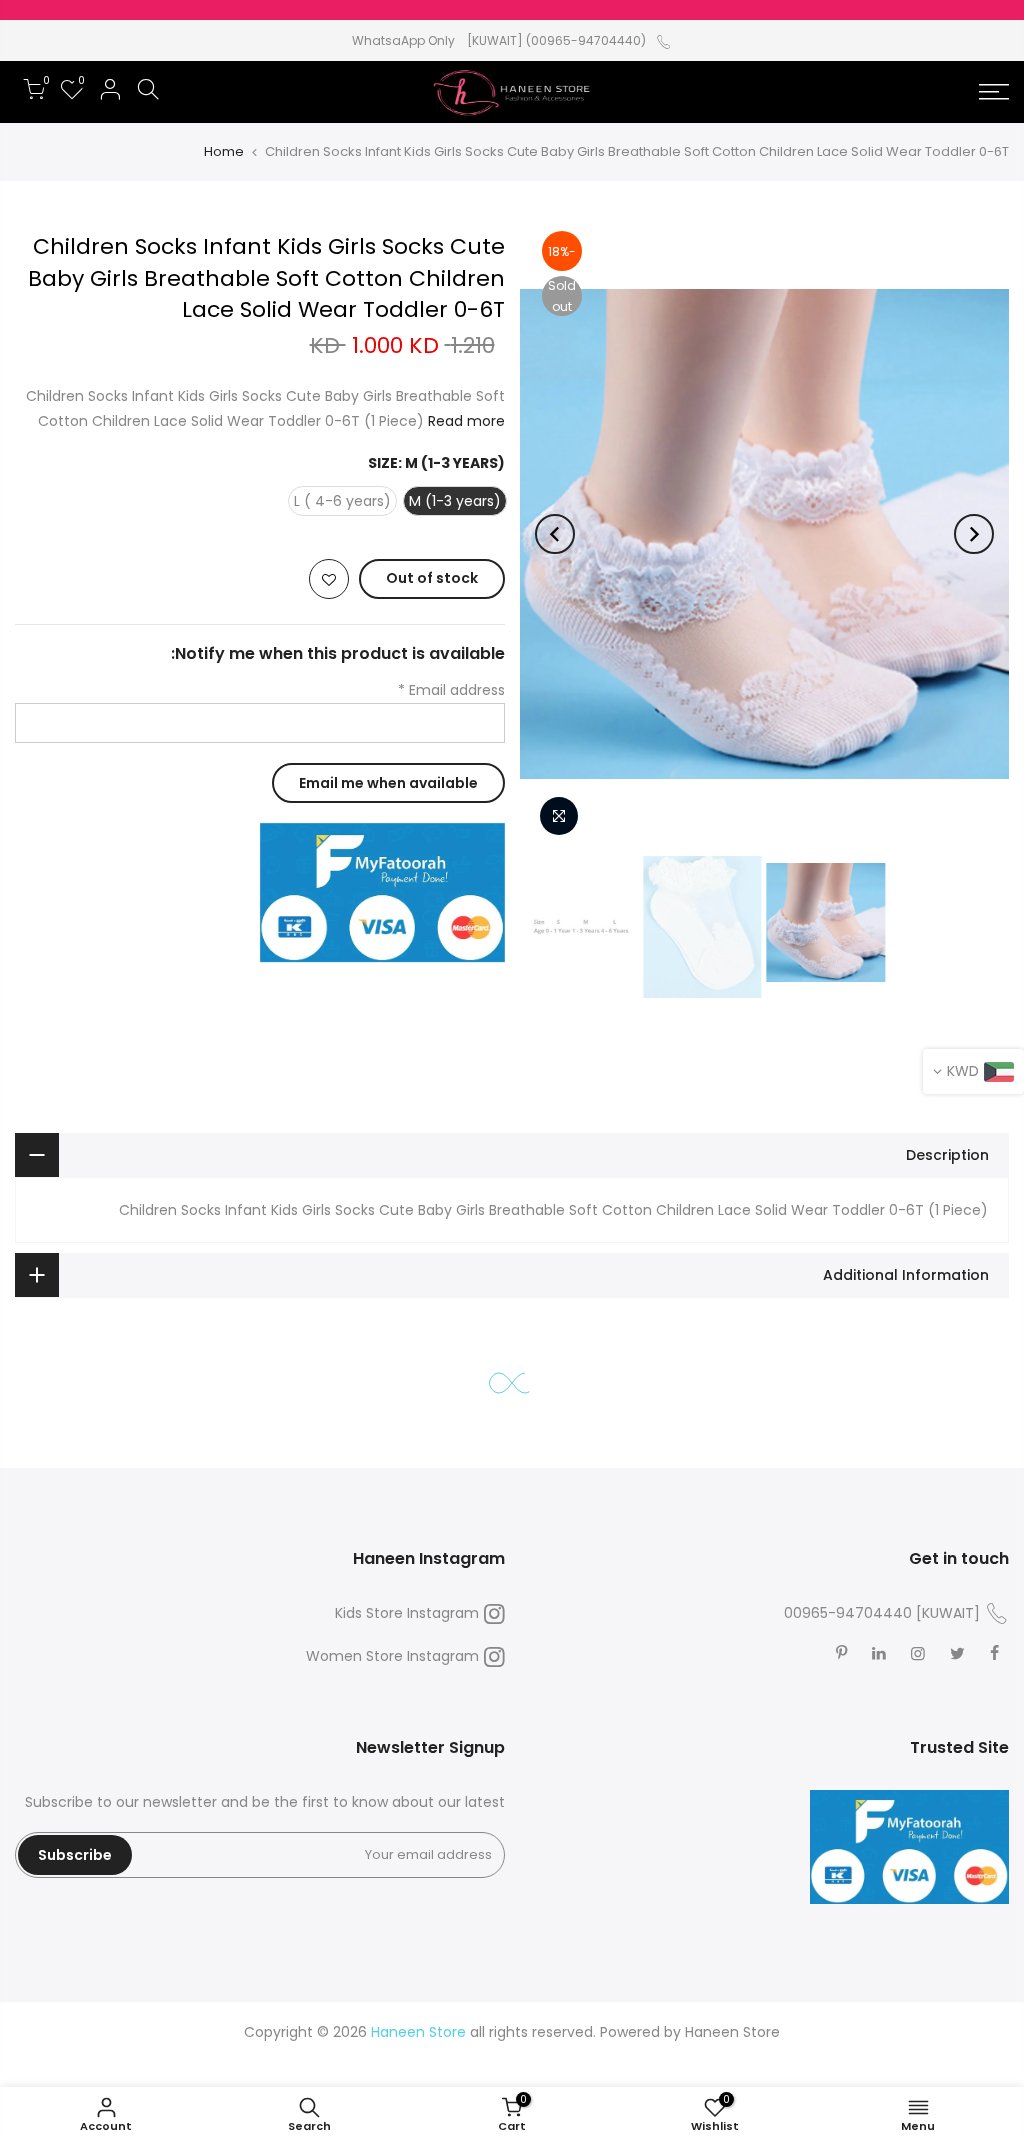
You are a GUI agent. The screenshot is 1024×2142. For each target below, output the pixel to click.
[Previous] (974, 534)
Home (224, 151)
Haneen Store (732, 2032)
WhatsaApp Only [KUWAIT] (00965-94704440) (499, 40)
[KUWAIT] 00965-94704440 (882, 1613)
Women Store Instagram (392, 1656)
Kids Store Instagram (407, 1613)
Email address (451, 690)
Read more (464, 421)
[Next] (555, 534)
